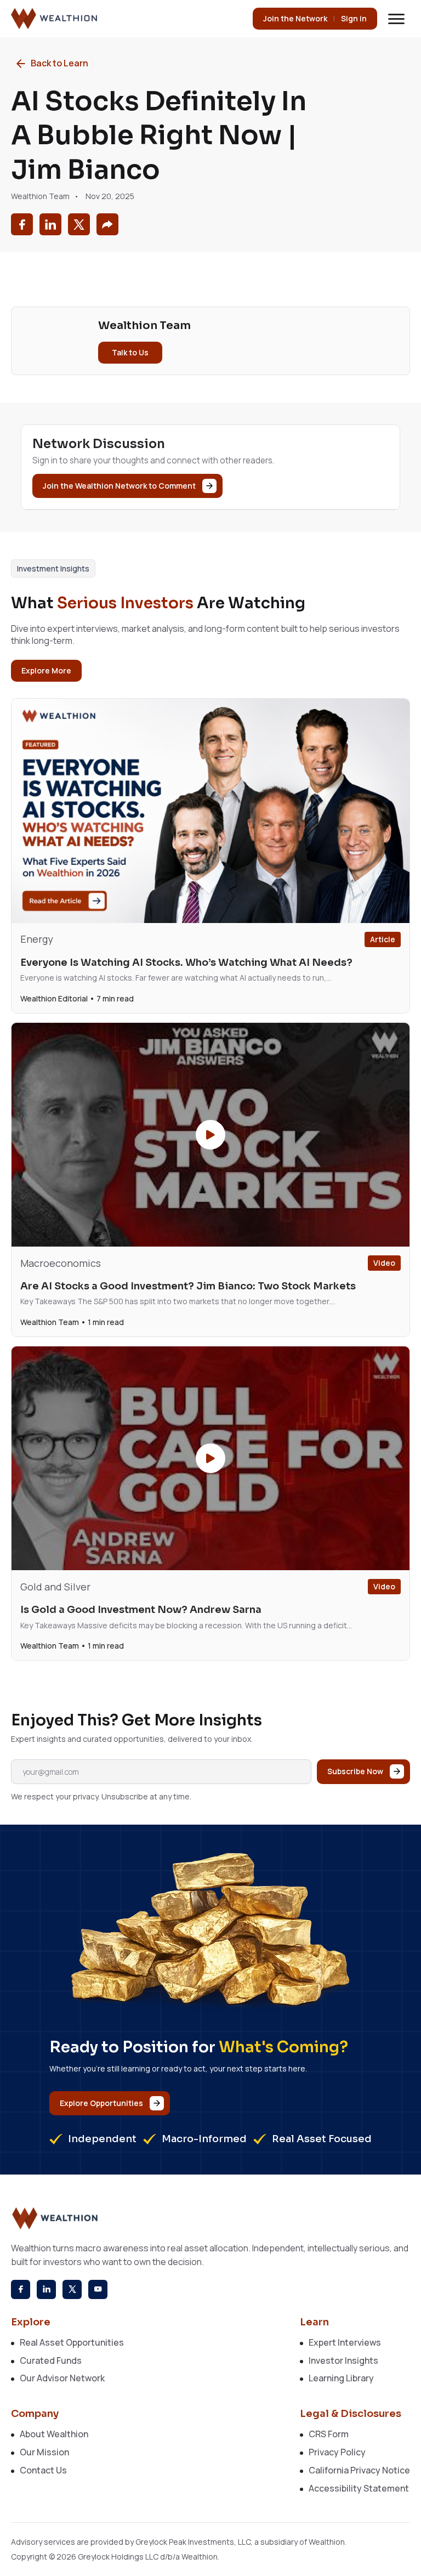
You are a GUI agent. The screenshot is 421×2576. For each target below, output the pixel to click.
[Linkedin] (46, 2289)
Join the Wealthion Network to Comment (119, 486)
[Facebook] (21, 2289)
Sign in (354, 18)
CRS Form (329, 2434)
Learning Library (341, 2378)
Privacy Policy (337, 2452)
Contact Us (43, 2470)
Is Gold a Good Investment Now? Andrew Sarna (141, 1610)
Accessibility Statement (359, 2488)
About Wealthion (54, 2434)
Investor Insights (343, 2360)
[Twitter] (72, 2289)
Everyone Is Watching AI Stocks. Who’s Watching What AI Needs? (186, 963)
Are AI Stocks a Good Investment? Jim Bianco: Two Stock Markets (188, 1286)
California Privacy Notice (359, 2470)
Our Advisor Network (62, 2378)
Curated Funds (51, 2360)
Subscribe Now (355, 1771)
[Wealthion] (55, 19)
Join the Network (295, 18)
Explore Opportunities (101, 2103)
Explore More (46, 670)
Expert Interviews (345, 2342)
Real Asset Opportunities (72, 2342)
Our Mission (44, 2452)
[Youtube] (98, 2289)
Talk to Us (130, 352)
